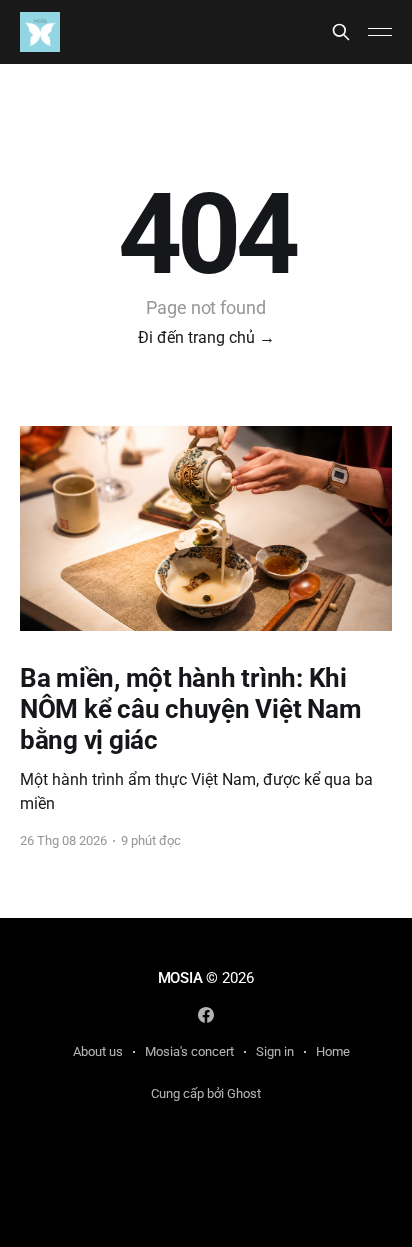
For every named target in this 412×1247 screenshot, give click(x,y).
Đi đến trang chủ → (206, 337)
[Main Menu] (380, 32)
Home (333, 1051)
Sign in (275, 1051)
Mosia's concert (189, 1051)
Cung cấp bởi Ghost (206, 1093)
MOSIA (180, 978)
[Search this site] (341, 32)
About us (98, 1051)
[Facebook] (206, 1015)
